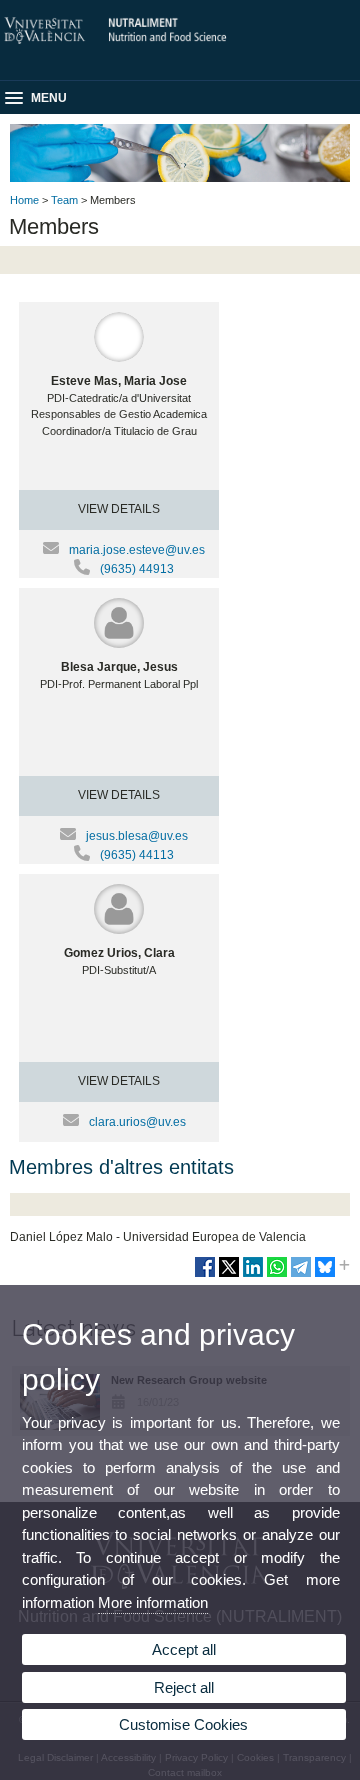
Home (24, 200)
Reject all (184, 1687)
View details (119, 509)
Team (64, 200)
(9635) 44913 (137, 569)
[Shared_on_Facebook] (205, 1275)
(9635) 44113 (137, 855)
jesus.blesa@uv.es (137, 836)
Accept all (184, 1649)
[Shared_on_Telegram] (301, 1275)
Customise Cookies (183, 1724)
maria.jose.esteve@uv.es (137, 550)
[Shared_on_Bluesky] (325, 1275)
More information (153, 1602)
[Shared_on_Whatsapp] (277, 1275)
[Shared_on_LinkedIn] (253, 1275)
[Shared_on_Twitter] (229, 1275)
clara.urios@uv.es (137, 1122)
